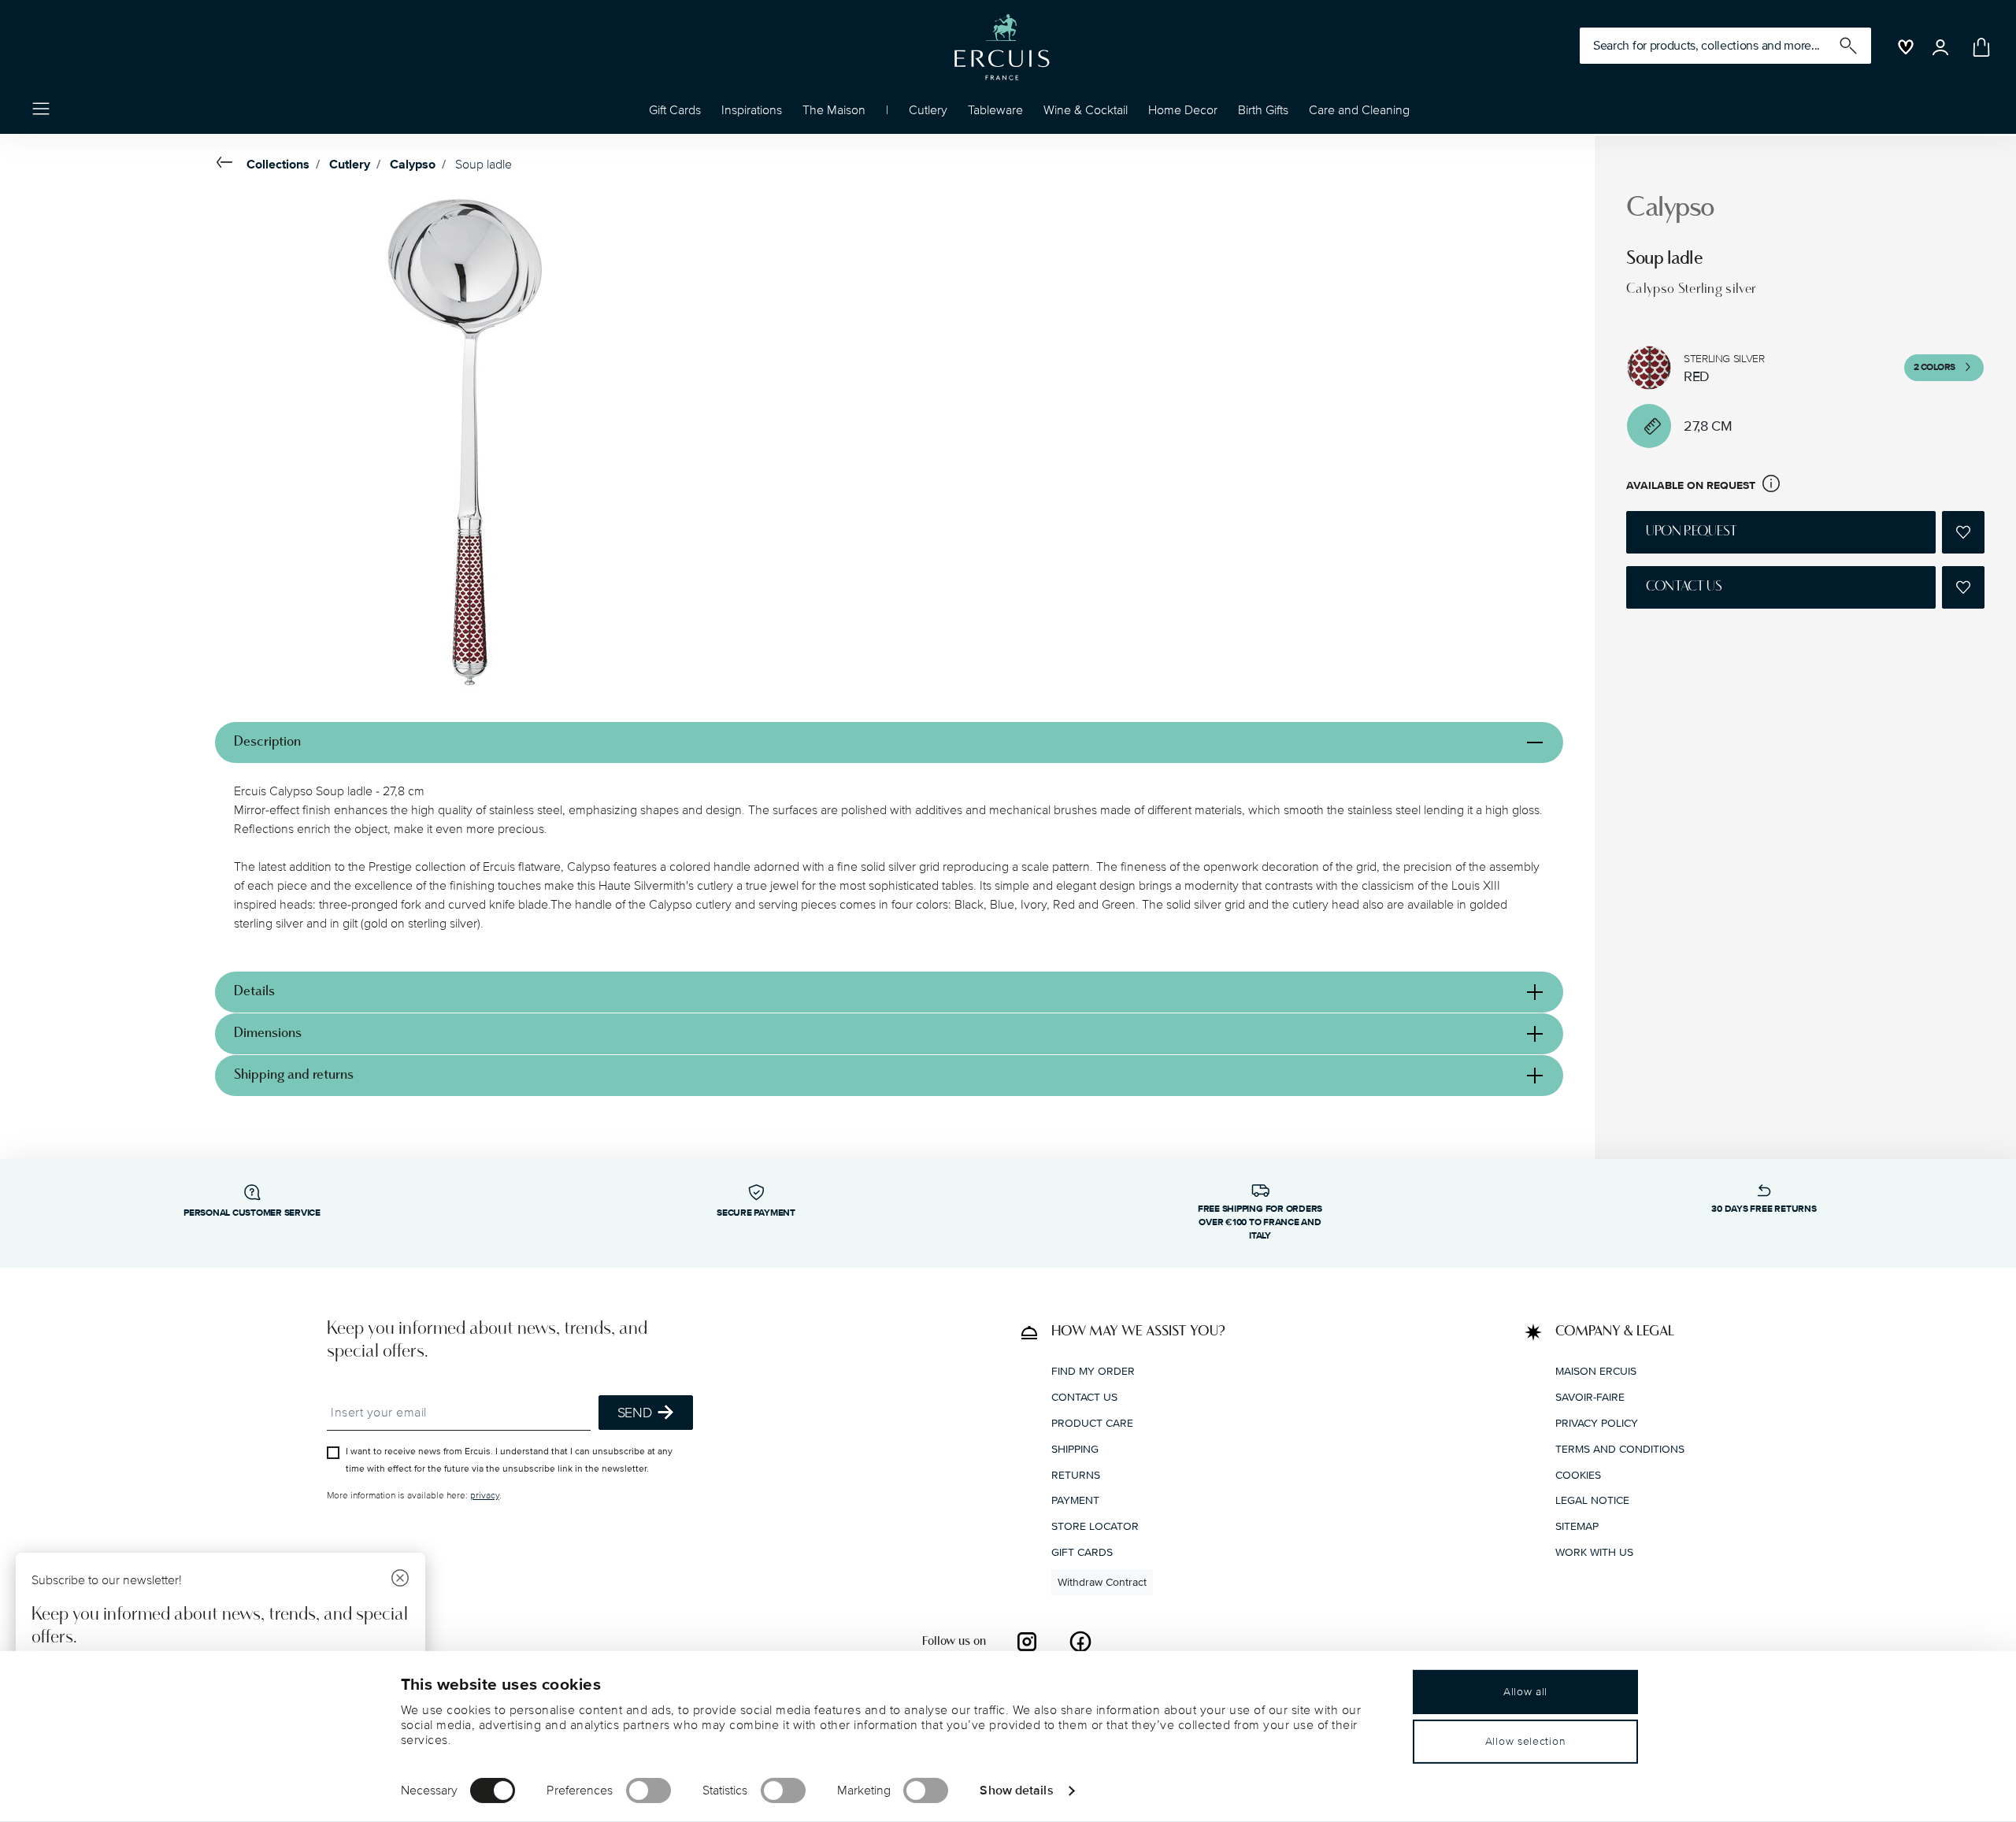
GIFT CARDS (1082, 1552)
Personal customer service (252, 1213)
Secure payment (756, 1213)
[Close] (400, 1580)
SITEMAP (1577, 1526)
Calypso (413, 165)
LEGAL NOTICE (1592, 1500)
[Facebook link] (1080, 1642)
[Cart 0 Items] (1978, 47)
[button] (752, 114)
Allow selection (1526, 1741)
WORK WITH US (1594, 1552)
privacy (485, 1496)
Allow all (1525, 1692)
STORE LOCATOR (1095, 1526)
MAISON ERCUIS (1596, 1371)
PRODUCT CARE (1092, 1423)
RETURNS (1076, 1475)
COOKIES (1578, 1475)
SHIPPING (1075, 1449)
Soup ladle (484, 165)
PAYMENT (1075, 1500)
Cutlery (350, 165)
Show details (1016, 1790)
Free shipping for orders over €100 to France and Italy (1260, 1222)
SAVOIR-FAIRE (1590, 1397)
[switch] (649, 1791)
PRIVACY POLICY (1597, 1423)
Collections (278, 165)
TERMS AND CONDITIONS (1620, 1449)
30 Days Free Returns (1764, 1209)
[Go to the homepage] (1002, 47)
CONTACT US (1084, 1397)
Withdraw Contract (1102, 1582)
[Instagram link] (1027, 1642)
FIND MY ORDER (1093, 1371)
